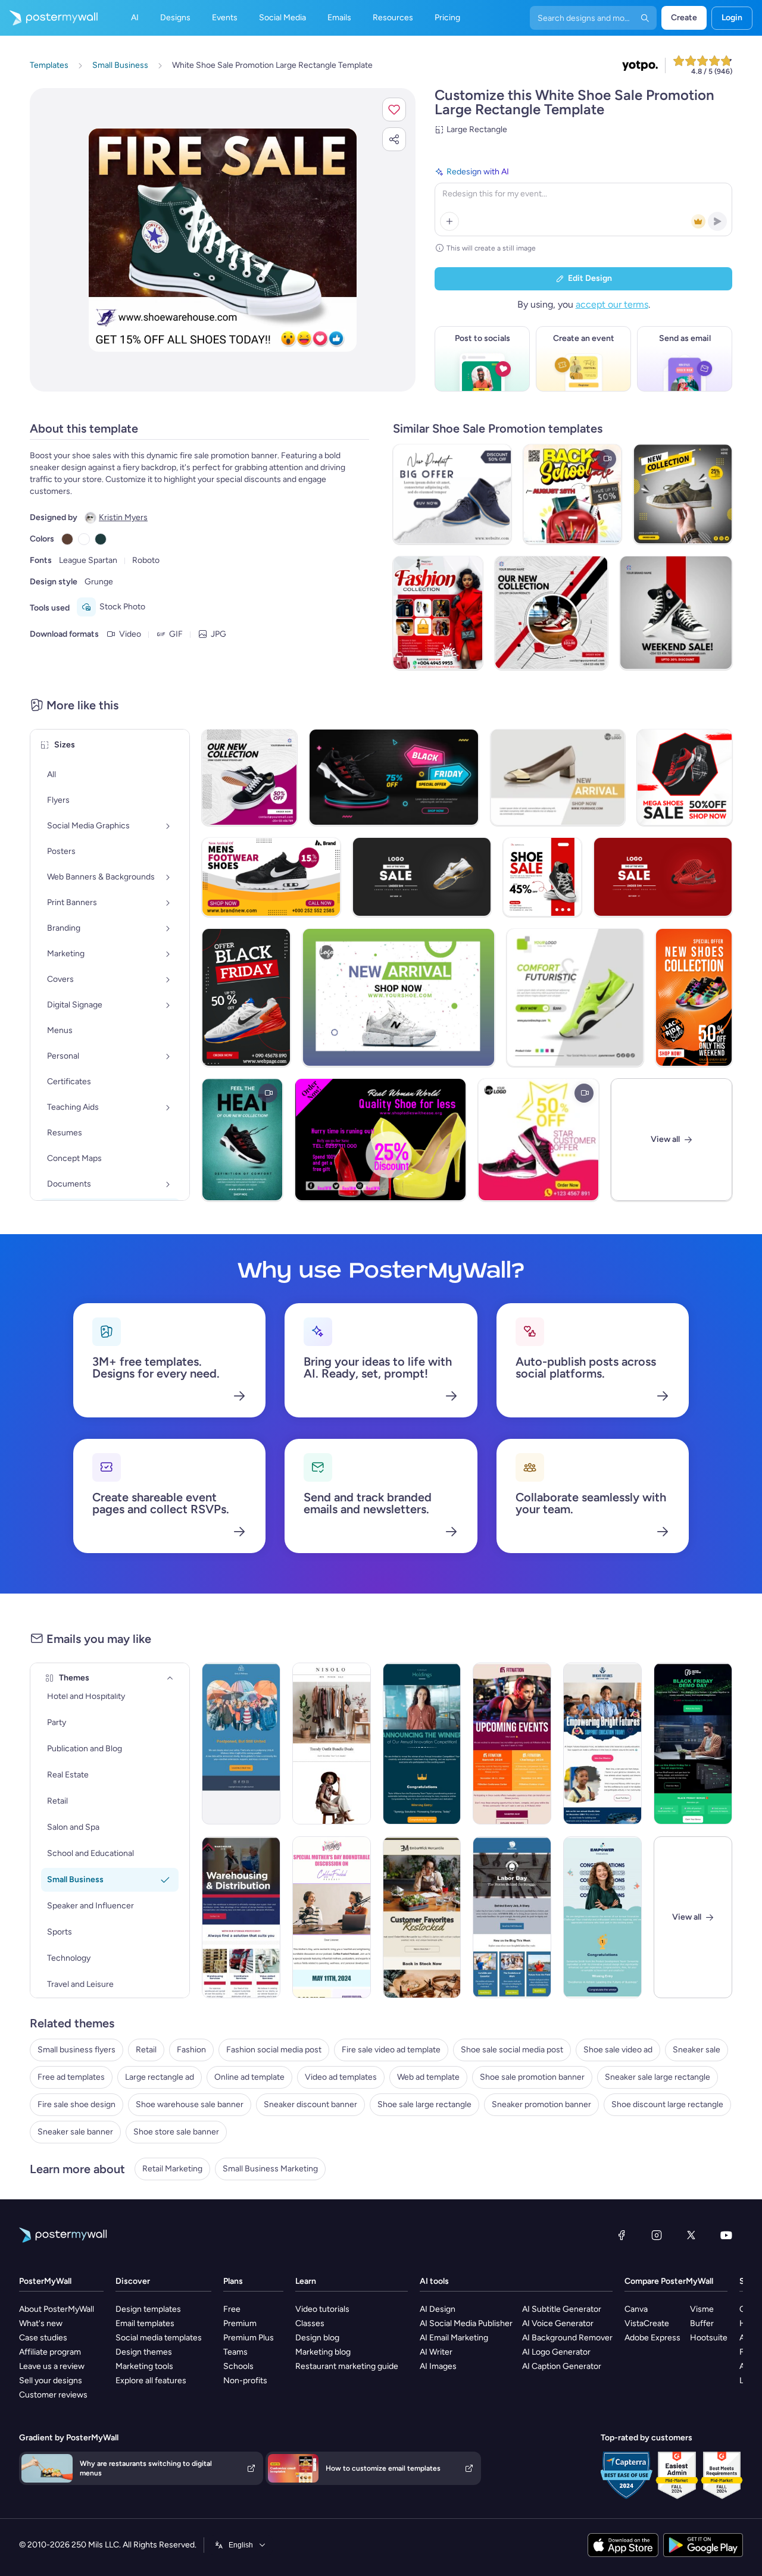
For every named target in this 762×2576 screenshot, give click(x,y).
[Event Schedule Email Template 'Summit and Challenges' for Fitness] (512, 1744)
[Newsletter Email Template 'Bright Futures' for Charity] (602, 1744)
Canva (636, 2309)
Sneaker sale (697, 2050)
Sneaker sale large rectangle (658, 2077)
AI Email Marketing (454, 2338)
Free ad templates (71, 2077)
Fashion (191, 2050)
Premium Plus (249, 2338)
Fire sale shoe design (76, 2104)
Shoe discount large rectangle (667, 2104)
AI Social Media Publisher (466, 2323)
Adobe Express (652, 2338)
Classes (310, 2323)
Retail (146, 2050)
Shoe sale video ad (618, 2050)
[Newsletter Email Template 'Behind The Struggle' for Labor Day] (512, 1917)
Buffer (702, 2323)
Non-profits (245, 2381)
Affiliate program (50, 2352)
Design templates (148, 2309)
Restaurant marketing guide (347, 2366)
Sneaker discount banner (310, 2104)
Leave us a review (52, 2366)
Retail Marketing (172, 2169)
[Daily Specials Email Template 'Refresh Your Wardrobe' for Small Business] (332, 1744)
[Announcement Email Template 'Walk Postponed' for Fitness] (241, 1744)
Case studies (43, 2338)
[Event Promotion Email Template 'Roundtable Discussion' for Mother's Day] (332, 1917)
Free (232, 2309)
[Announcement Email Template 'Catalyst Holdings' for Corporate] (422, 1744)
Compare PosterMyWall (669, 2281)
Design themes (144, 2352)
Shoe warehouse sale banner (190, 2104)
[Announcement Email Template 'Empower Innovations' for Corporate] (602, 1917)
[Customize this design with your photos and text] (223, 240)
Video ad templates (341, 2077)
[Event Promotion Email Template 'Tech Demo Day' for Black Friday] (693, 1744)
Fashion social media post (274, 2050)
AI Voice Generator (558, 2323)
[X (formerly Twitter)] (691, 2235)
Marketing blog (323, 2352)
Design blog (317, 2338)
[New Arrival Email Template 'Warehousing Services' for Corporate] (241, 1917)
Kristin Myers (123, 517)
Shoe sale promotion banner (532, 2077)
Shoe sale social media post (512, 2050)
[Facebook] (622, 2235)
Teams (235, 2352)
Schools (238, 2366)
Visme (702, 2309)
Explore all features (151, 2381)
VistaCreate (647, 2323)
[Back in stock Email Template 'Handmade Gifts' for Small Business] (422, 1917)
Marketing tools (144, 2366)
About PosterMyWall (57, 2309)
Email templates (145, 2323)
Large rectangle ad (160, 2077)
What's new (41, 2323)
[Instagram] (657, 2235)
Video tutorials (322, 2309)
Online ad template (249, 2077)
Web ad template (428, 2077)
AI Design (438, 2309)
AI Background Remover (567, 2338)
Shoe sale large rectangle (424, 2104)
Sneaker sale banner (75, 2132)
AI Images (438, 2366)
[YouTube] (726, 2235)
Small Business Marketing (270, 2169)
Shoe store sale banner (176, 2132)
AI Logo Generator (556, 2352)
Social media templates (159, 2338)
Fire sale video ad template (391, 2050)
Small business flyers (76, 2050)
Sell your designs (51, 2381)
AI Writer (436, 2352)
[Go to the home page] (49, 18)
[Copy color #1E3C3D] (101, 539)
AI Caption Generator (562, 2366)
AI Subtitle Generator (562, 2309)
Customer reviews (53, 2395)
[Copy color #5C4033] (67, 539)
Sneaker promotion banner (541, 2104)
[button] (394, 109)
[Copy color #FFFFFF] (84, 539)
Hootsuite (709, 2338)
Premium (240, 2323)
